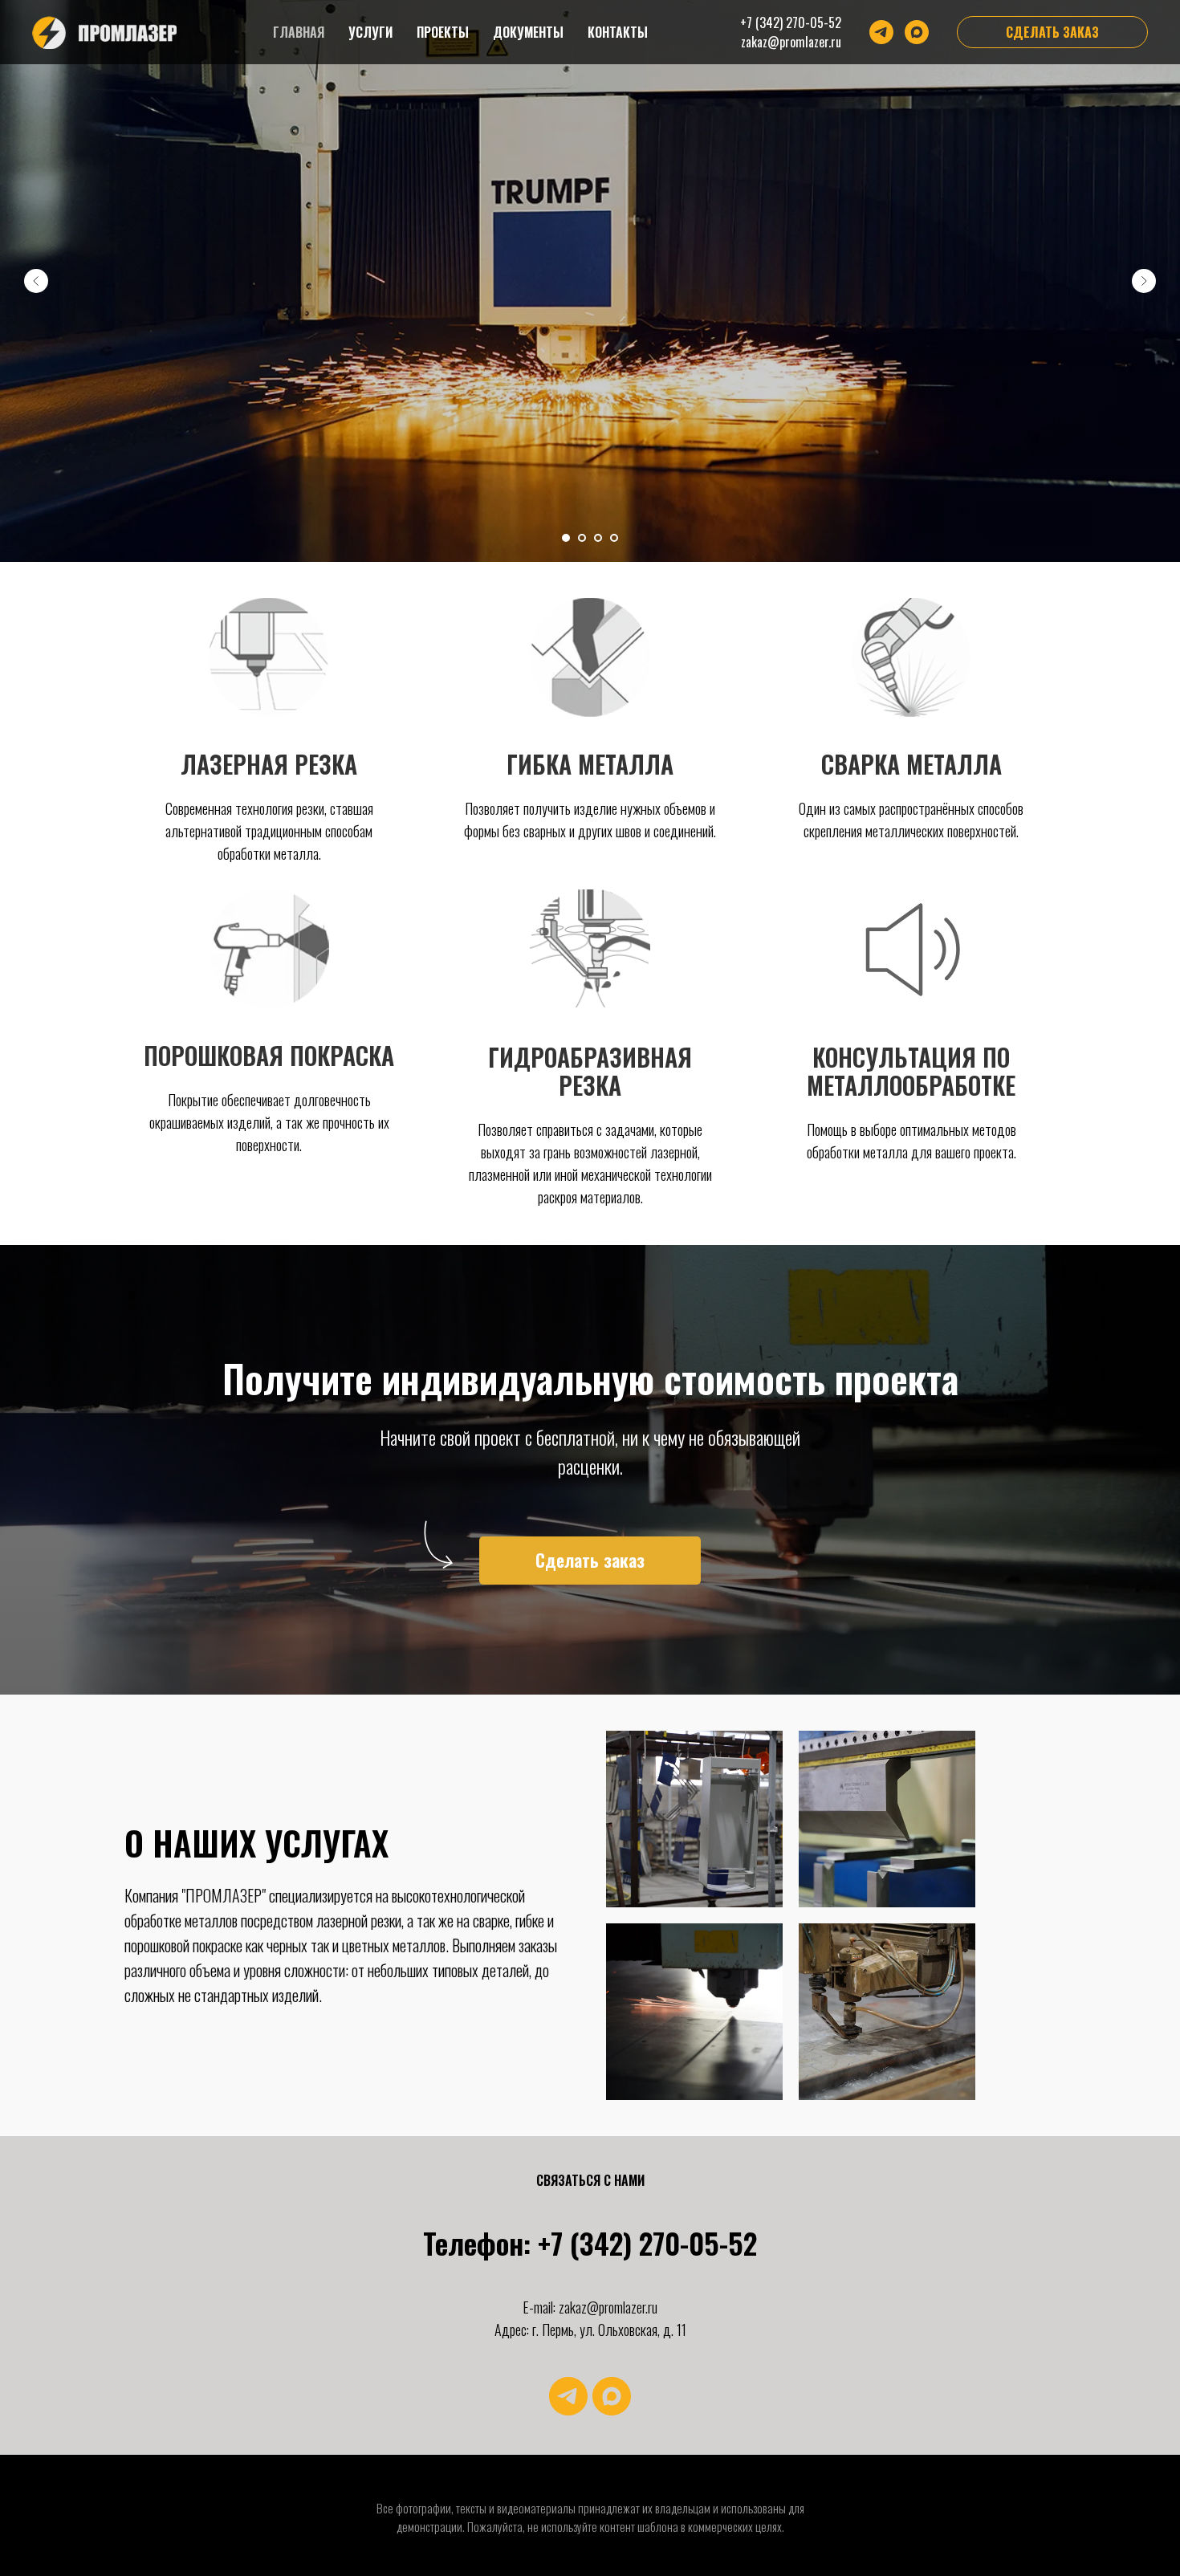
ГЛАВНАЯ (299, 32)
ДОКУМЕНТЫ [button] (528, 32)
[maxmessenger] (612, 2396)
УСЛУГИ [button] (370, 32)
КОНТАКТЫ (618, 32)
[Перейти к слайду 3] (598, 538)
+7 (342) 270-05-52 (791, 22)
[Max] (917, 32)
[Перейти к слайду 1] (566, 538)
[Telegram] (881, 32)
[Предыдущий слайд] (36, 281)
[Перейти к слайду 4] (614, 538)
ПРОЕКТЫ (443, 32)
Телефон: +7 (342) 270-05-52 (590, 2242)
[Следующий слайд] (1144, 281)
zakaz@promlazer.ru (791, 42)
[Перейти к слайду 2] (582, 538)
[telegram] (568, 2396)
